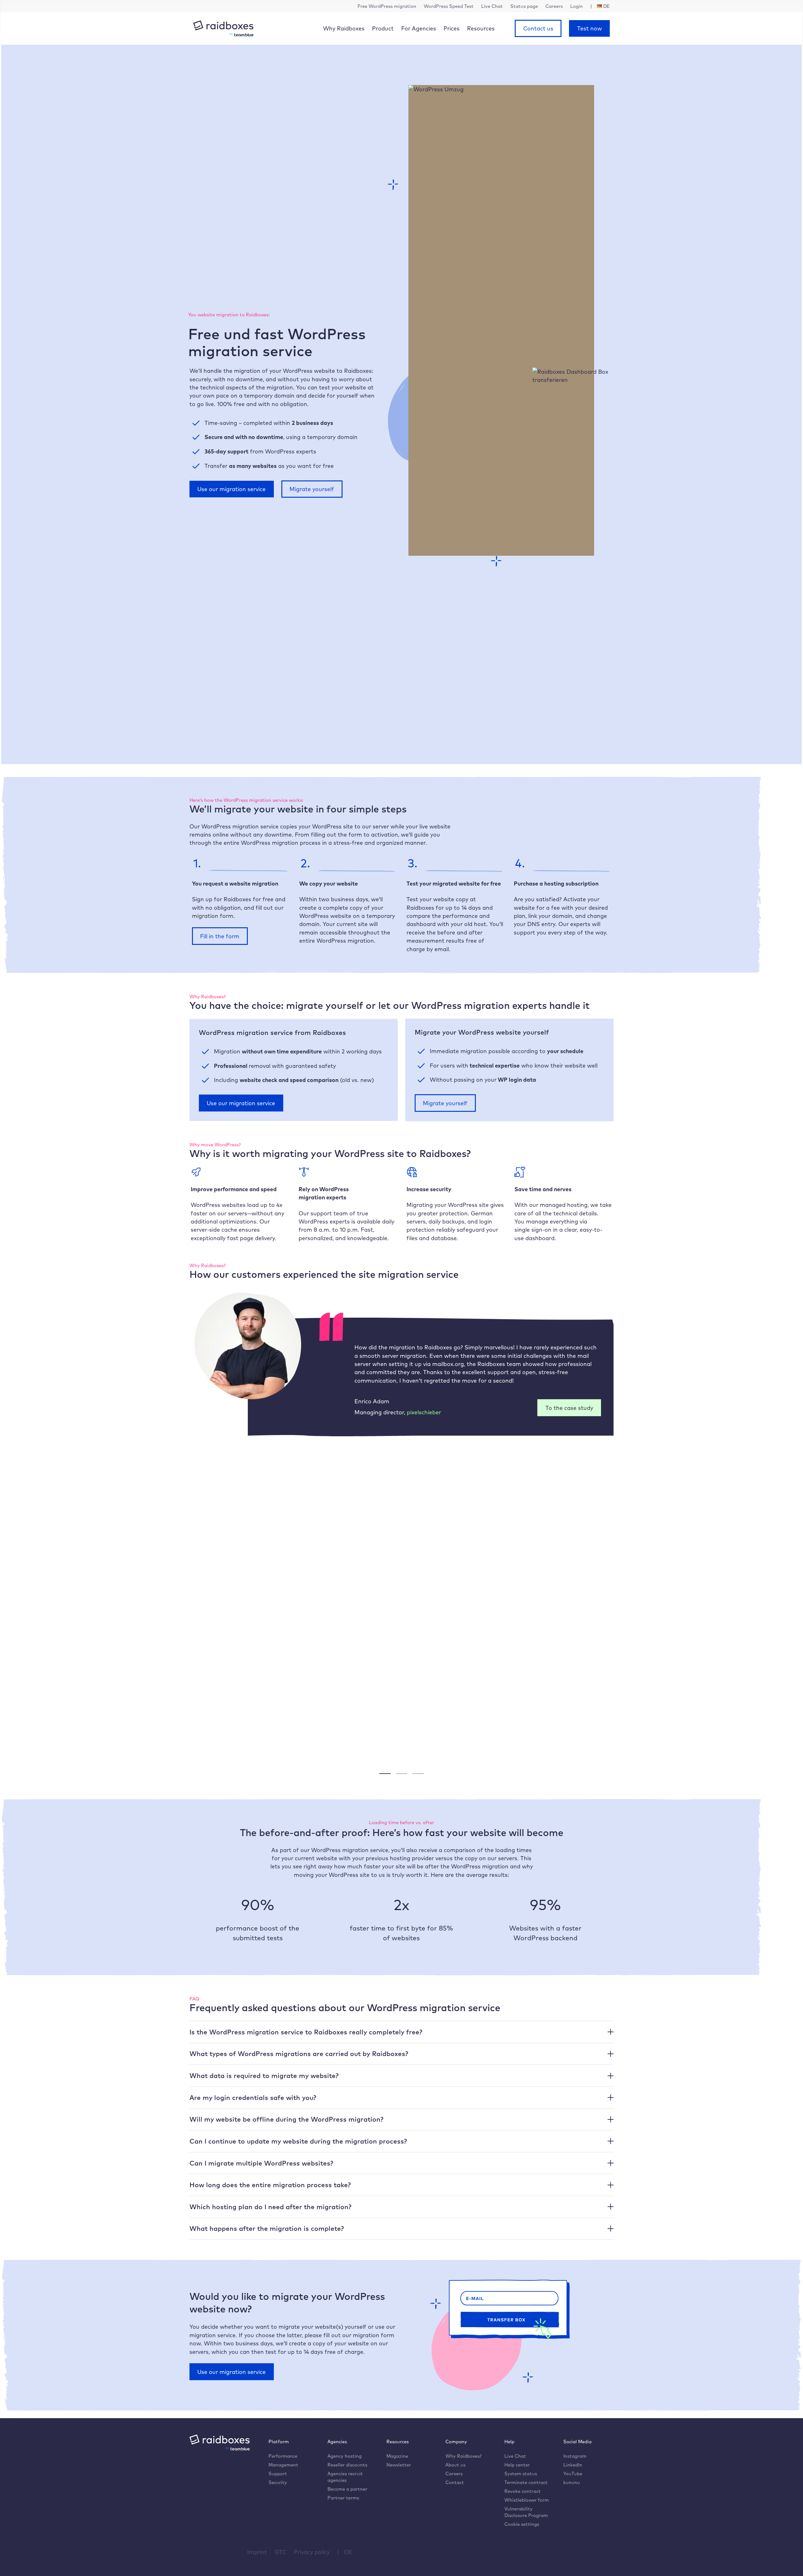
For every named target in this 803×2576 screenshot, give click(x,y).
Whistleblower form (527, 2500)
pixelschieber (424, 1412)
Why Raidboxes (344, 28)
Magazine (397, 2456)
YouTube (573, 2474)
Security (278, 2482)
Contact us (538, 28)
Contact (455, 2482)
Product (383, 28)
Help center (517, 2465)
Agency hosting (345, 2456)
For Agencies (419, 28)
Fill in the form (220, 936)
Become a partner (347, 2489)
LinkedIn (573, 2465)
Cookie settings (522, 2524)
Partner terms (343, 2498)
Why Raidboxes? (463, 2456)
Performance (283, 2456)
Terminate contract (526, 2482)
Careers (454, 2474)
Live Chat (515, 2456)
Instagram (575, 2456)
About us (455, 2465)
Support (278, 2474)
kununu (572, 2482)
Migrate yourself (312, 489)
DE (348, 2552)
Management (283, 2465)
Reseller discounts (347, 2465)
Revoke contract (523, 2491)
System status (521, 2474)
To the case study (569, 1408)
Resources (481, 28)
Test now (590, 28)
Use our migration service (231, 489)
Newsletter (399, 2465)
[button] (401, 2032)
